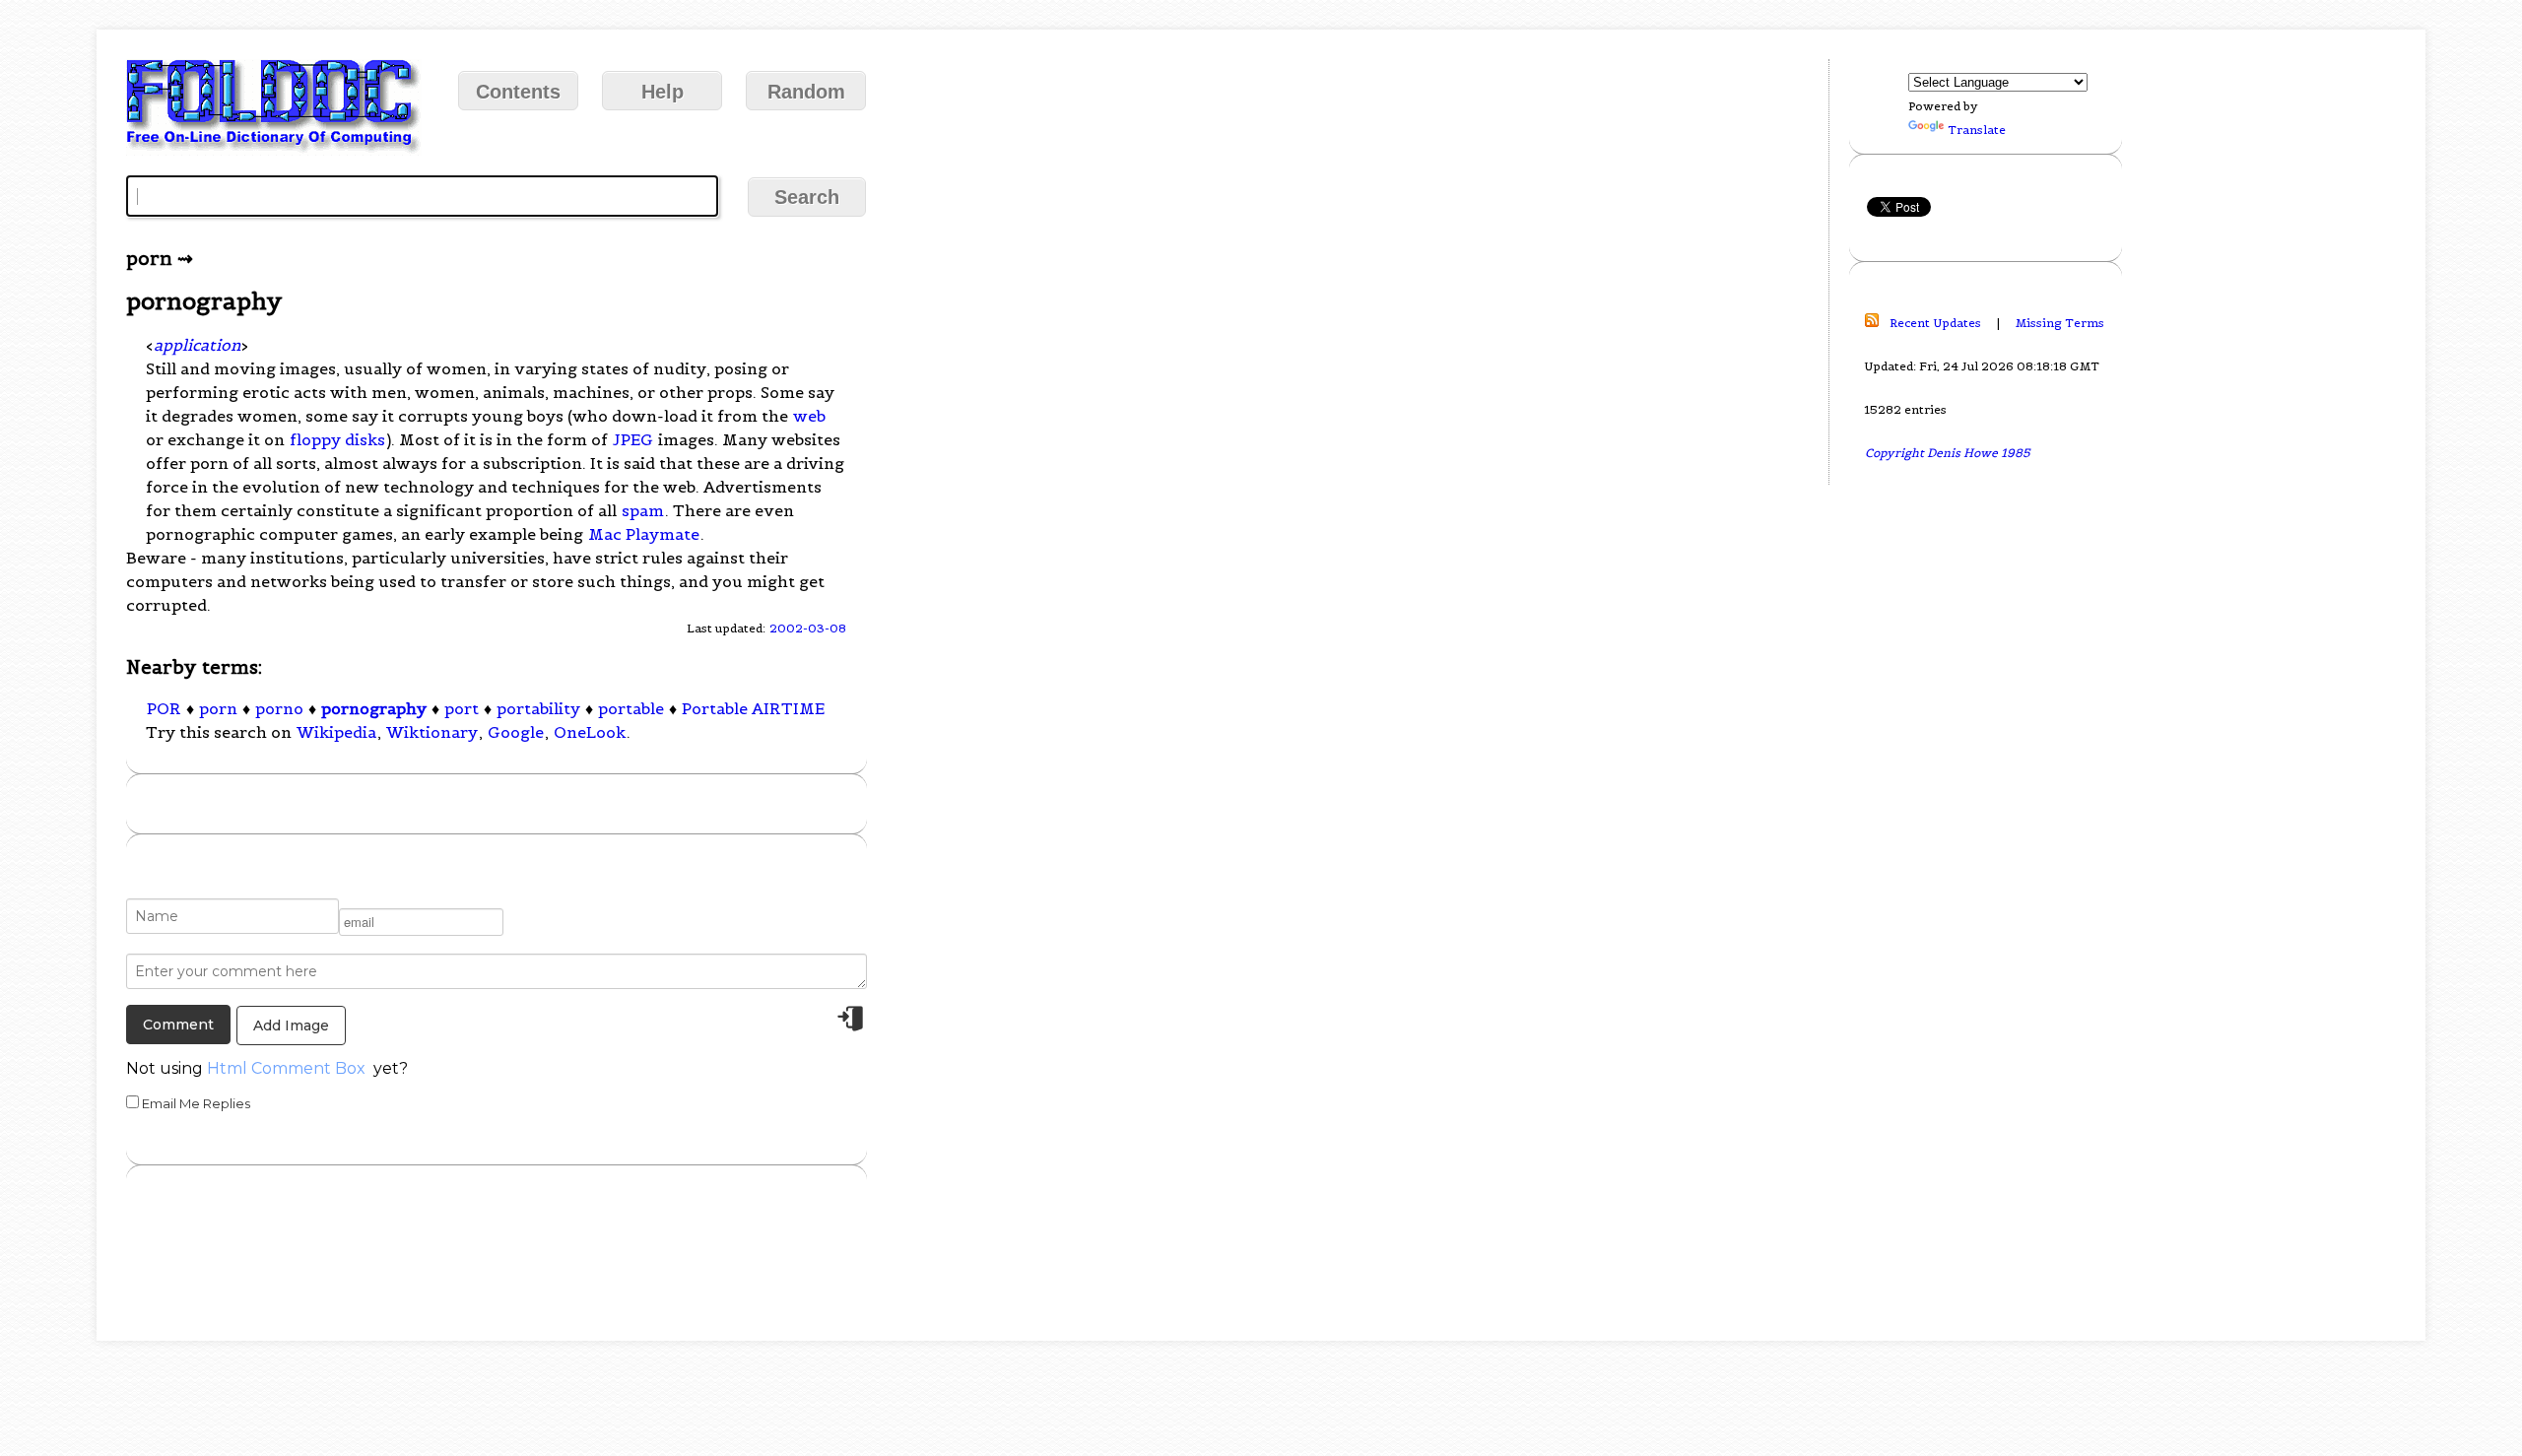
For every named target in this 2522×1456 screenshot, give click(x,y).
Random (806, 92)
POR (164, 708)
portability (538, 708)
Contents (518, 92)
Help (663, 92)
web (809, 416)
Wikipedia (336, 732)
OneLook (590, 732)
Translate (1977, 130)
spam (643, 510)
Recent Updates (1935, 323)
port (462, 708)
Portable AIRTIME (753, 708)
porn (218, 708)
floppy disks (337, 439)
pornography (374, 708)
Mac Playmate (644, 534)
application (197, 345)
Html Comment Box (286, 1068)
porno (279, 708)
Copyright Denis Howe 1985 (1948, 453)
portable (631, 708)
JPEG (633, 439)
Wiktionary (432, 732)
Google (516, 732)
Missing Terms (2060, 323)
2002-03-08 (808, 628)
